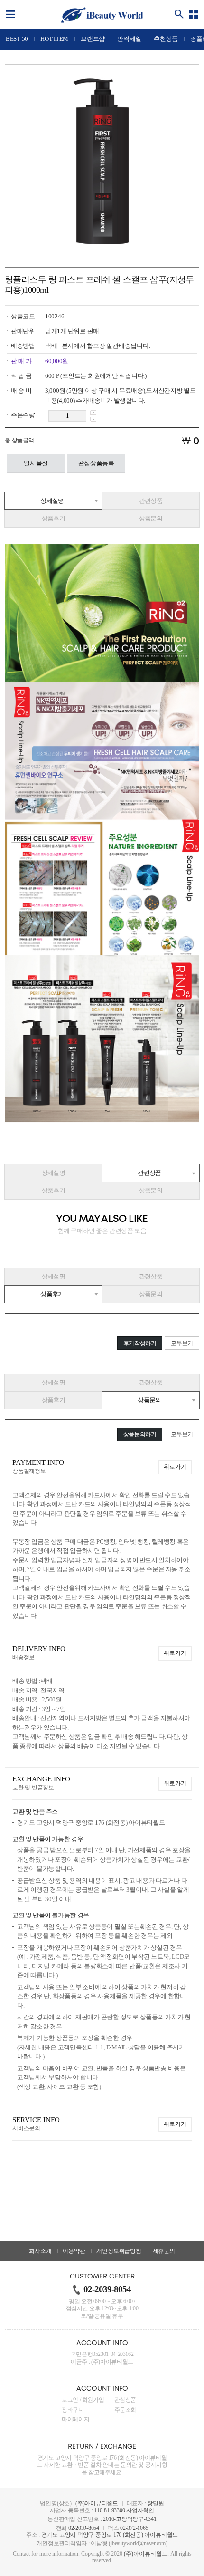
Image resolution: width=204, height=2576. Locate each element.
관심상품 (125, 2400)
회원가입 (93, 2400)
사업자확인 (140, 2510)
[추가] (93, 413)
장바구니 (73, 2410)
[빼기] (93, 419)
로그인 (70, 2400)
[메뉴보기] (10, 14)
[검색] (179, 14)
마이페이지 (75, 2419)
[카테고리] (194, 14)
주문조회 (125, 2410)
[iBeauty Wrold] (102, 15)
